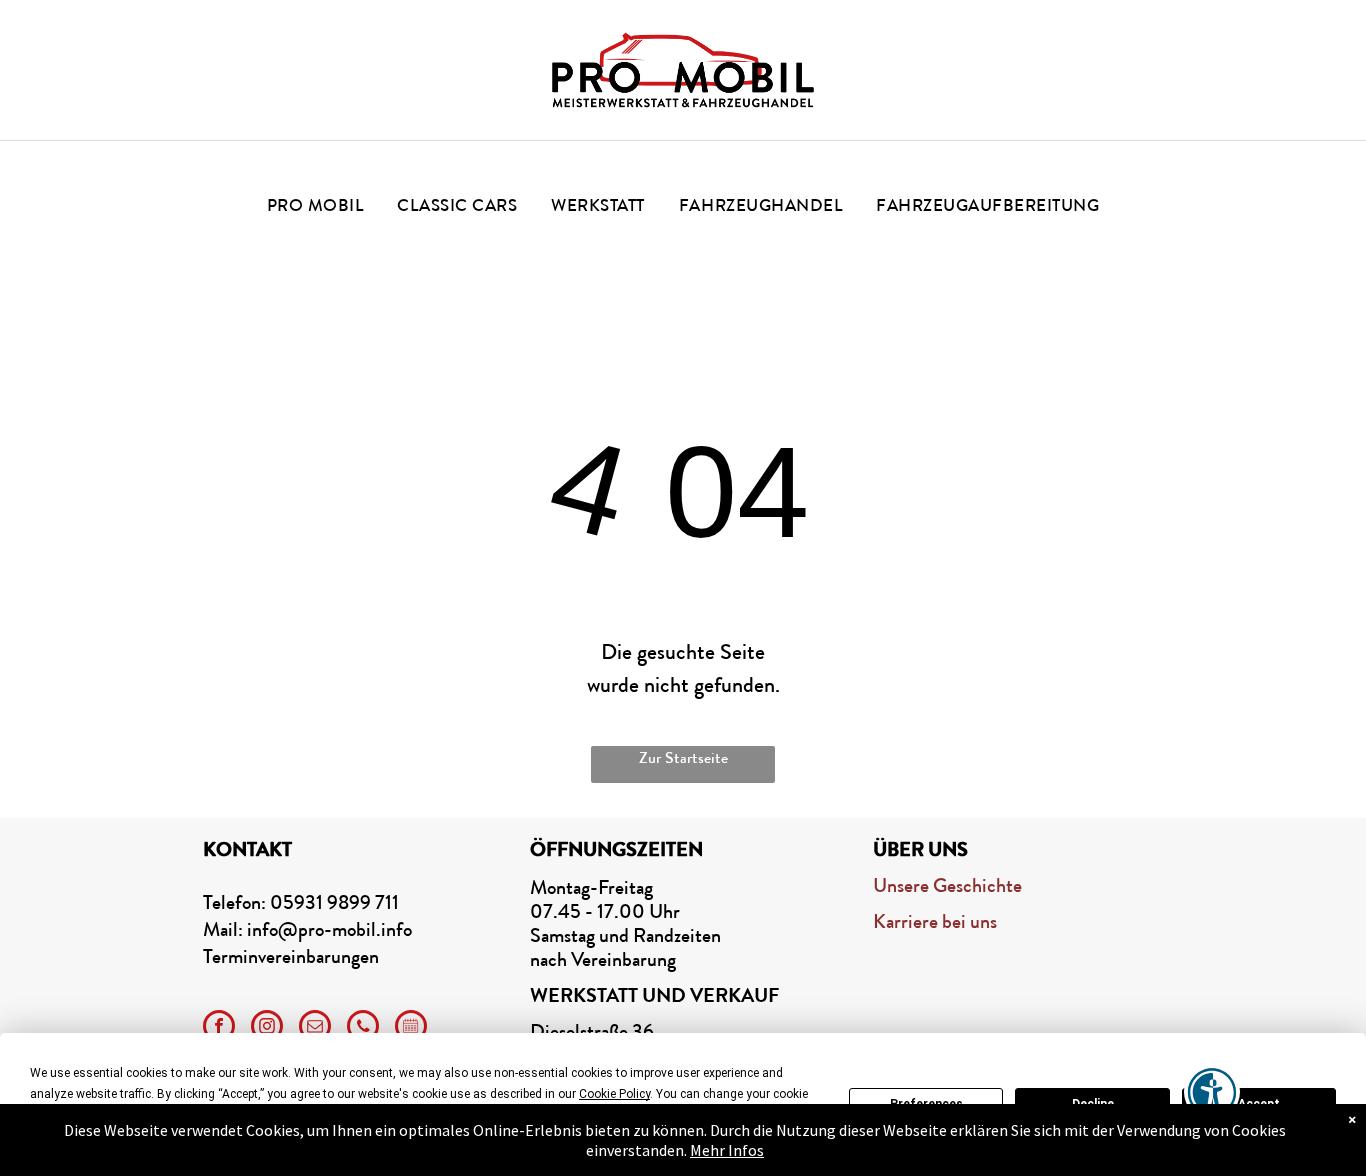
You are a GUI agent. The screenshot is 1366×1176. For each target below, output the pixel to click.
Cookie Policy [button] (614, 1094)
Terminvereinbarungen (291, 956)
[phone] (363, 1028)
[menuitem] (315, 205)
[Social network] (411, 1028)
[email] (315, 1028)
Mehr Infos (727, 1150)
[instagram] (267, 1028)
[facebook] (219, 1028)
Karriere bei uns (935, 921)
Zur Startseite (683, 757)
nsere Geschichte (954, 885)
